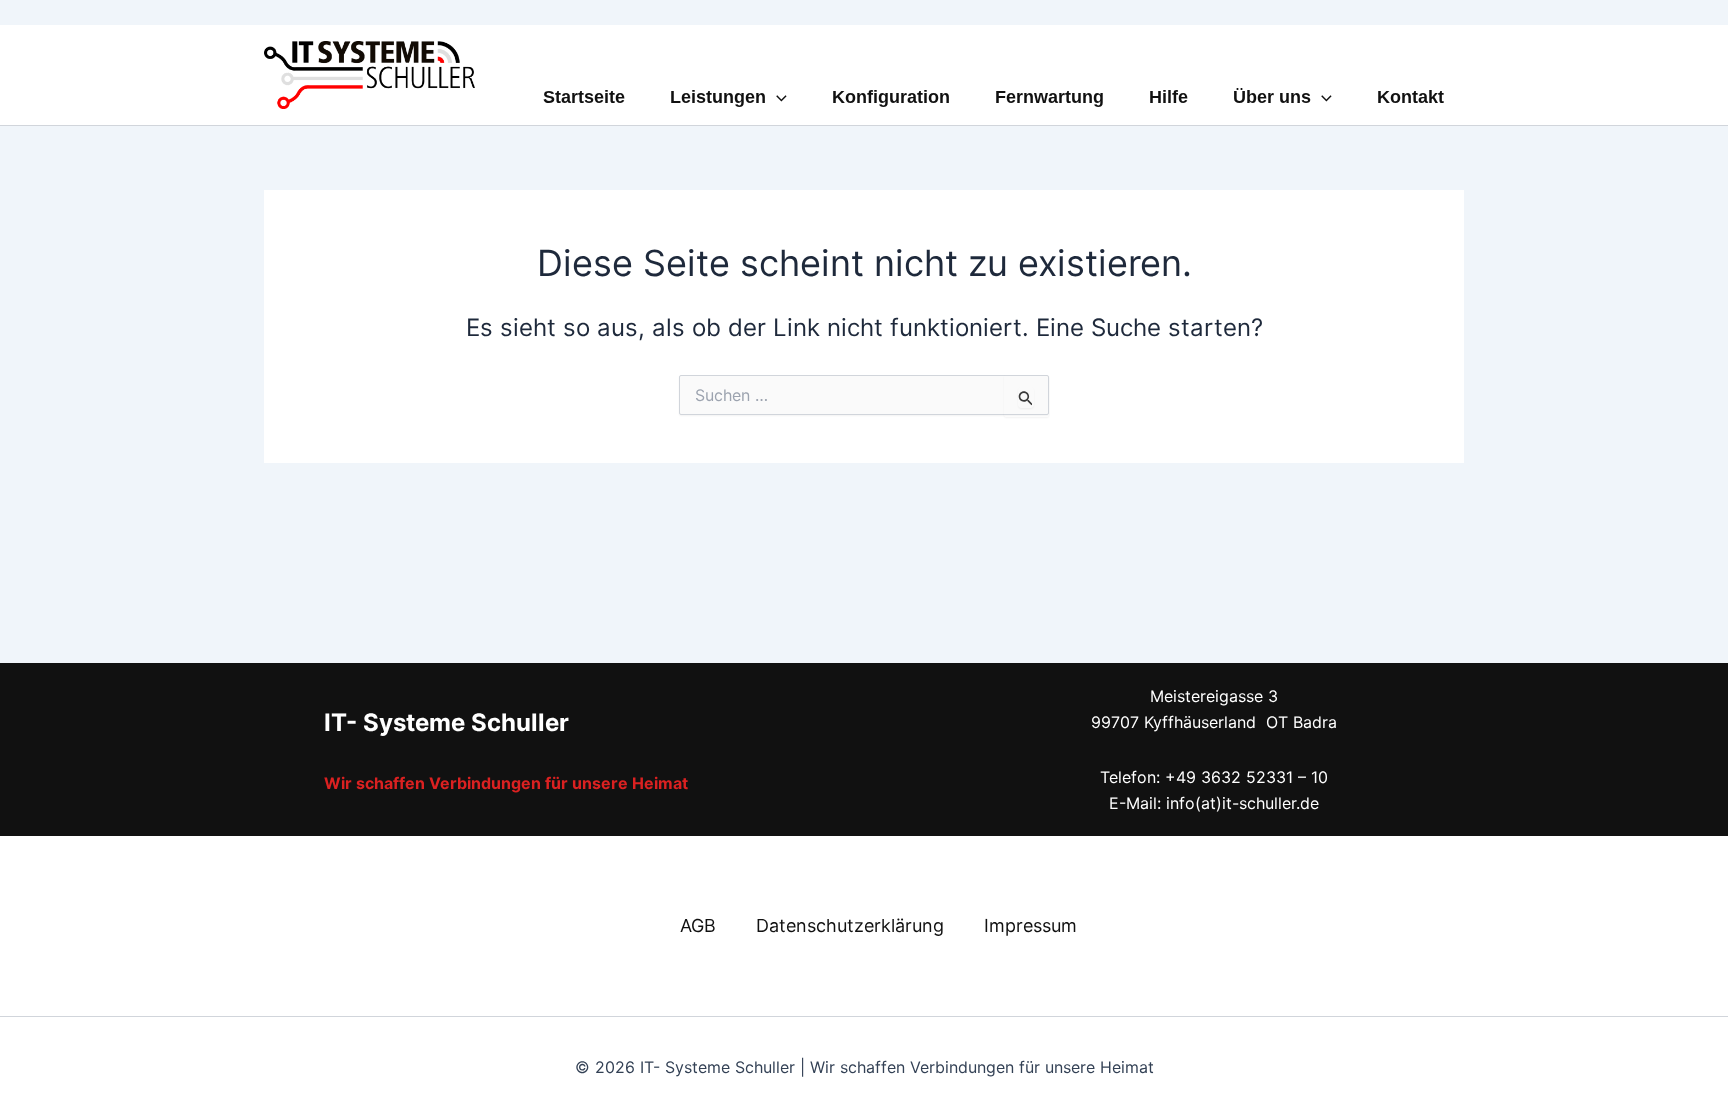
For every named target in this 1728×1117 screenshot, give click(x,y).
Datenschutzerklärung (850, 925)
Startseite (584, 97)
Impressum (1030, 925)
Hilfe (1168, 97)
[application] (776, 97)
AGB (698, 925)
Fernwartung (1049, 97)
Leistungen (718, 97)
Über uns (1272, 97)
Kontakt (1410, 97)
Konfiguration (891, 97)
